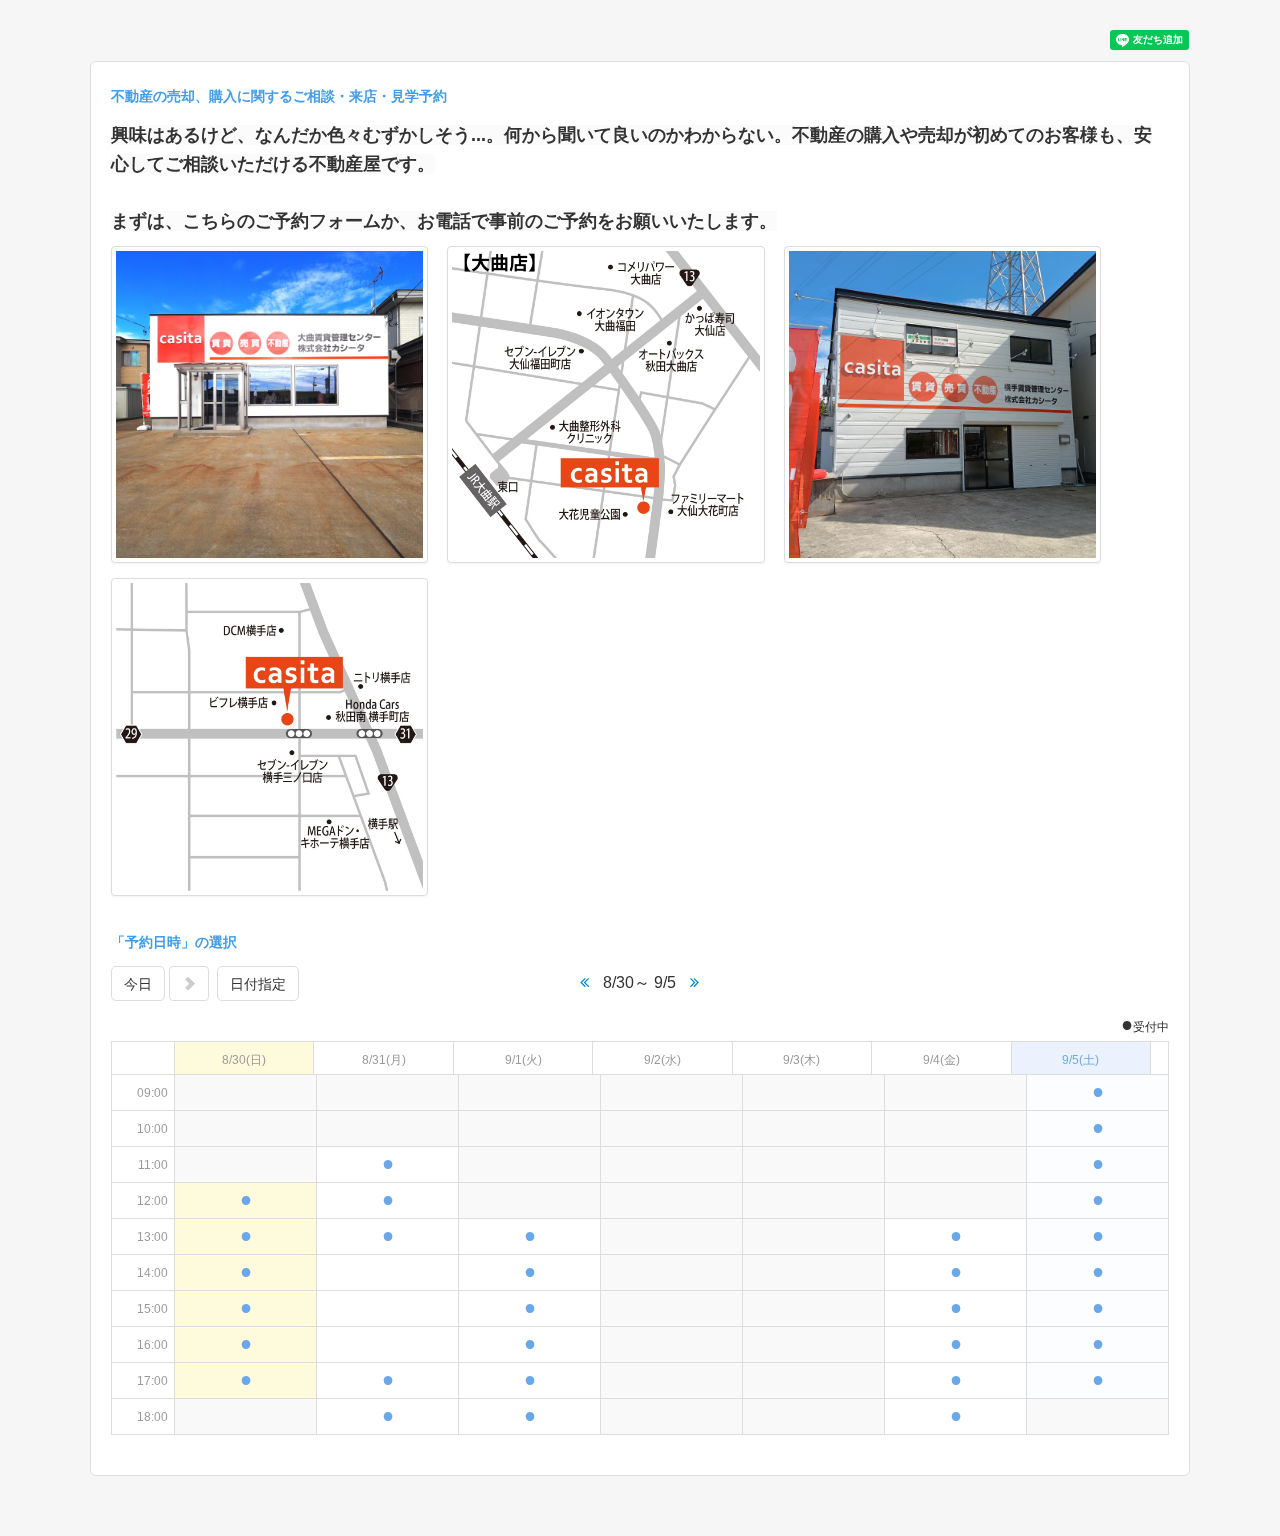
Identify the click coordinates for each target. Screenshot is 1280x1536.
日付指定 (258, 984)
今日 (138, 984)
